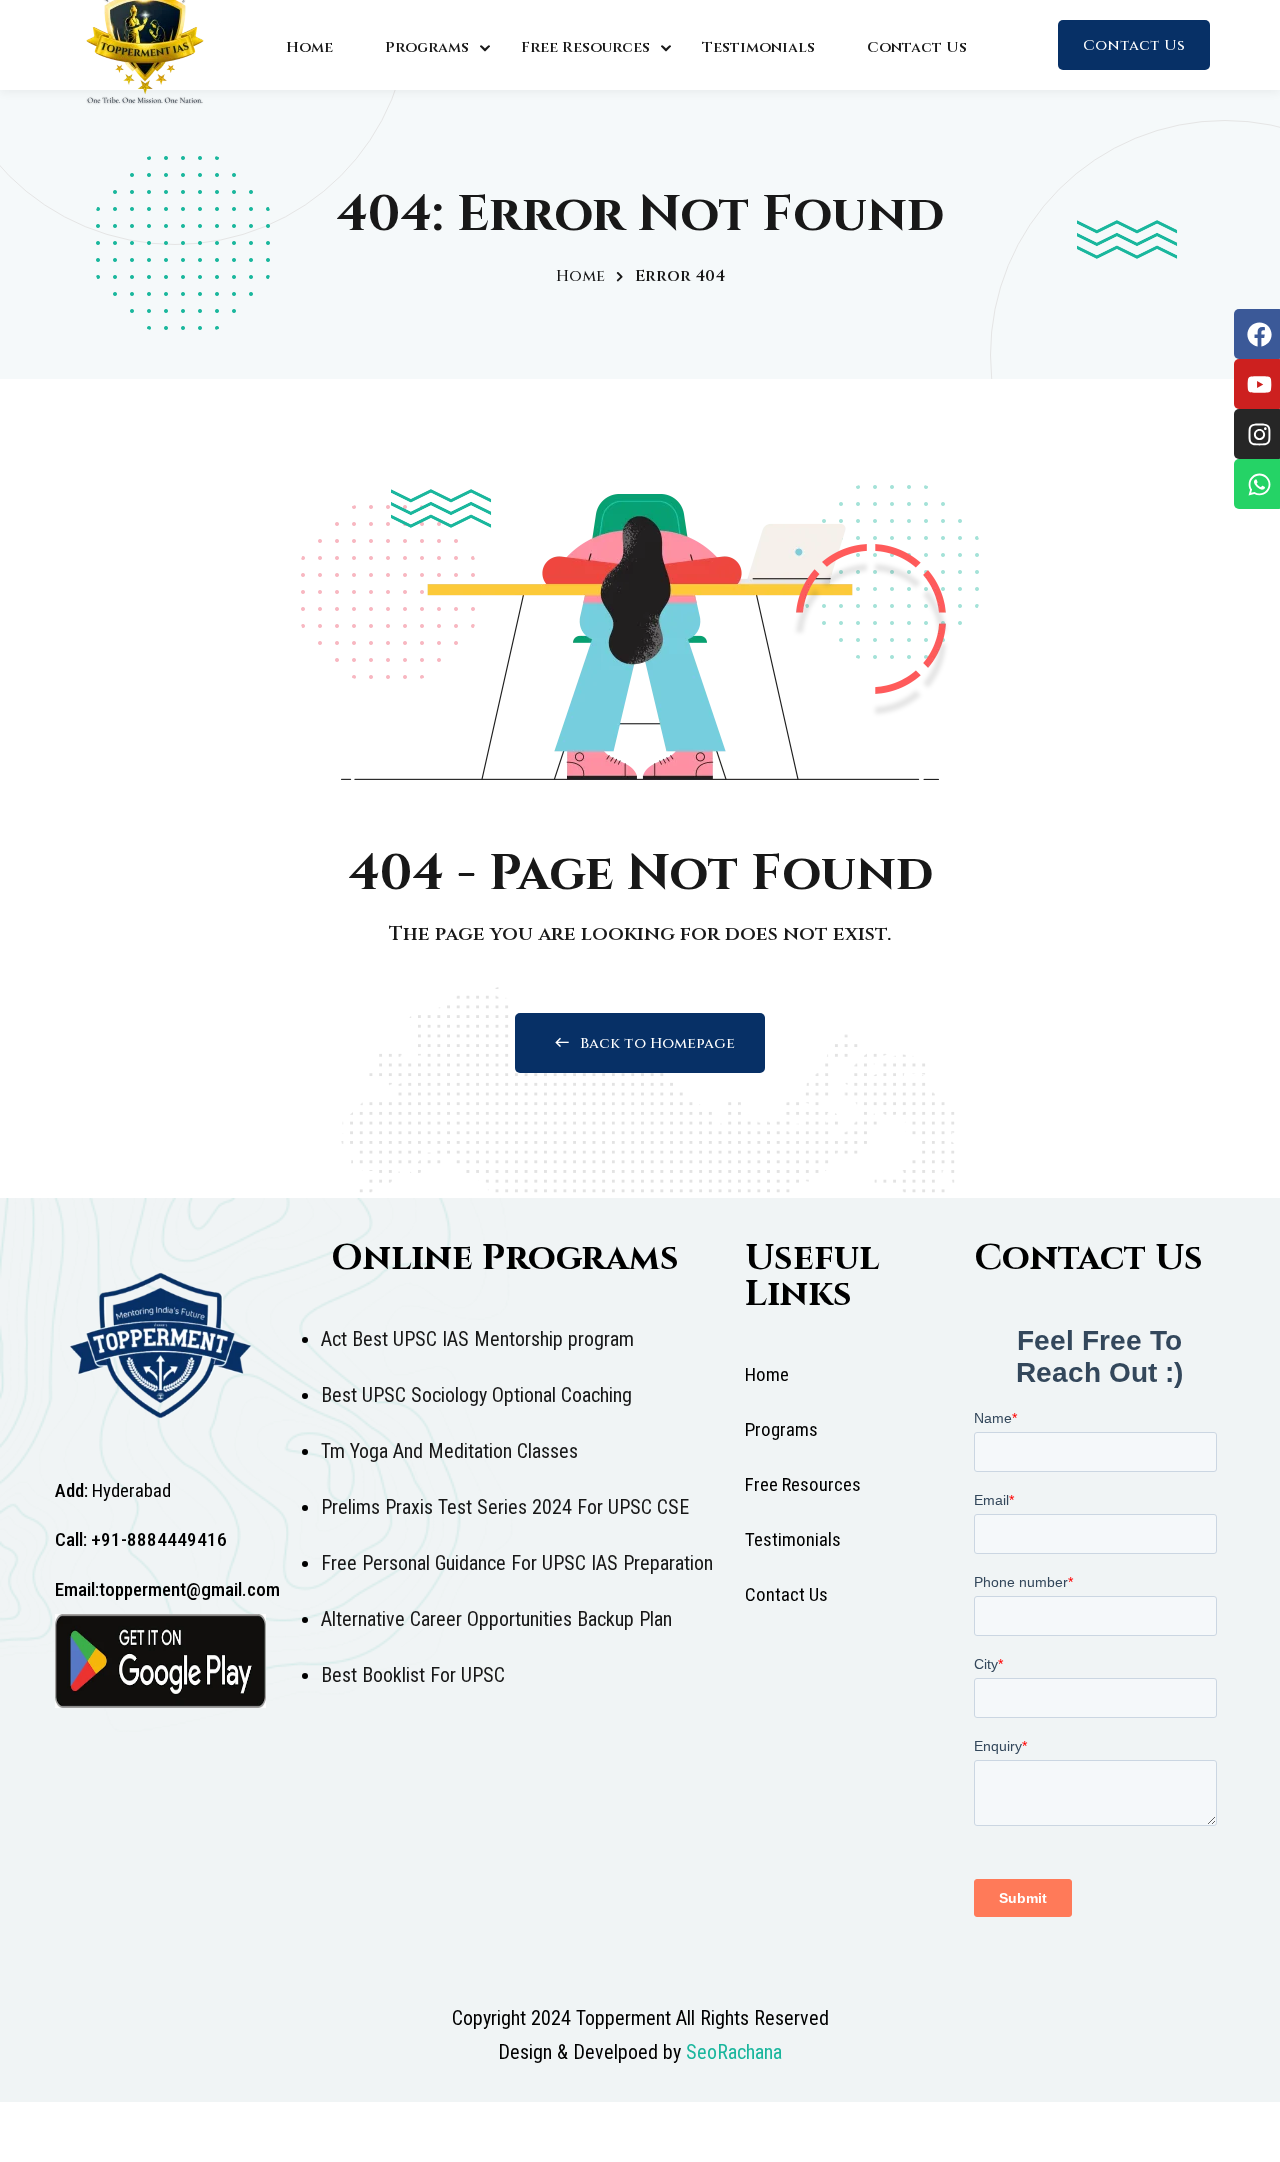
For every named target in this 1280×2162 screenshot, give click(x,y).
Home (309, 47)
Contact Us (917, 47)
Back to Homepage (657, 1043)
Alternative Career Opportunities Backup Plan (496, 1619)
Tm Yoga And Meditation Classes (449, 1451)
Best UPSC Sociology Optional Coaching (476, 1395)
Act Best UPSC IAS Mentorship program (477, 1339)
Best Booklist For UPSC (413, 1675)
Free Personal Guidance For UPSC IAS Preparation (517, 1563)
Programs (427, 47)
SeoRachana (734, 2052)
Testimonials (758, 47)
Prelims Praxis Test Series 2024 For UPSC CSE (505, 1507)
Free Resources (585, 47)
